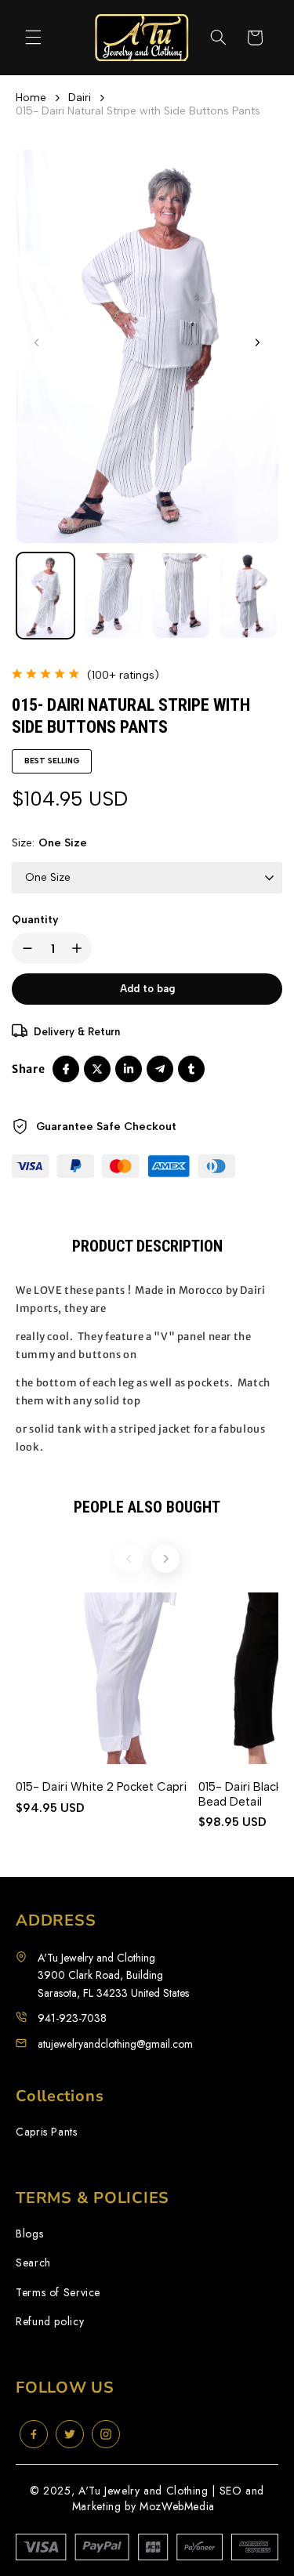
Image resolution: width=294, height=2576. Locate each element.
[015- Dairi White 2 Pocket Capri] (101, 1678)
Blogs (29, 2234)
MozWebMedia (177, 2506)
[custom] (34, 2434)
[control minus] (24, 948)
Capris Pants (47, 2132)
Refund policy (50, 2322)
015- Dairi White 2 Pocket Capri (101, 1787)
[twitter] (97, 1069)
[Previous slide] (129, 1559)
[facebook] (66, 1069)
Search (33, 2263)
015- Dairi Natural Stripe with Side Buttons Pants (138, 111)
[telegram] (160, 1069)
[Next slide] (165, 1559)
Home (31, 98)
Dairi (80, 98)
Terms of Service (58, 2293)
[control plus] (80, 948)
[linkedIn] (129, 1069)
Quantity (35, 920)
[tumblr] (191, 1069)
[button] (33, 38)
